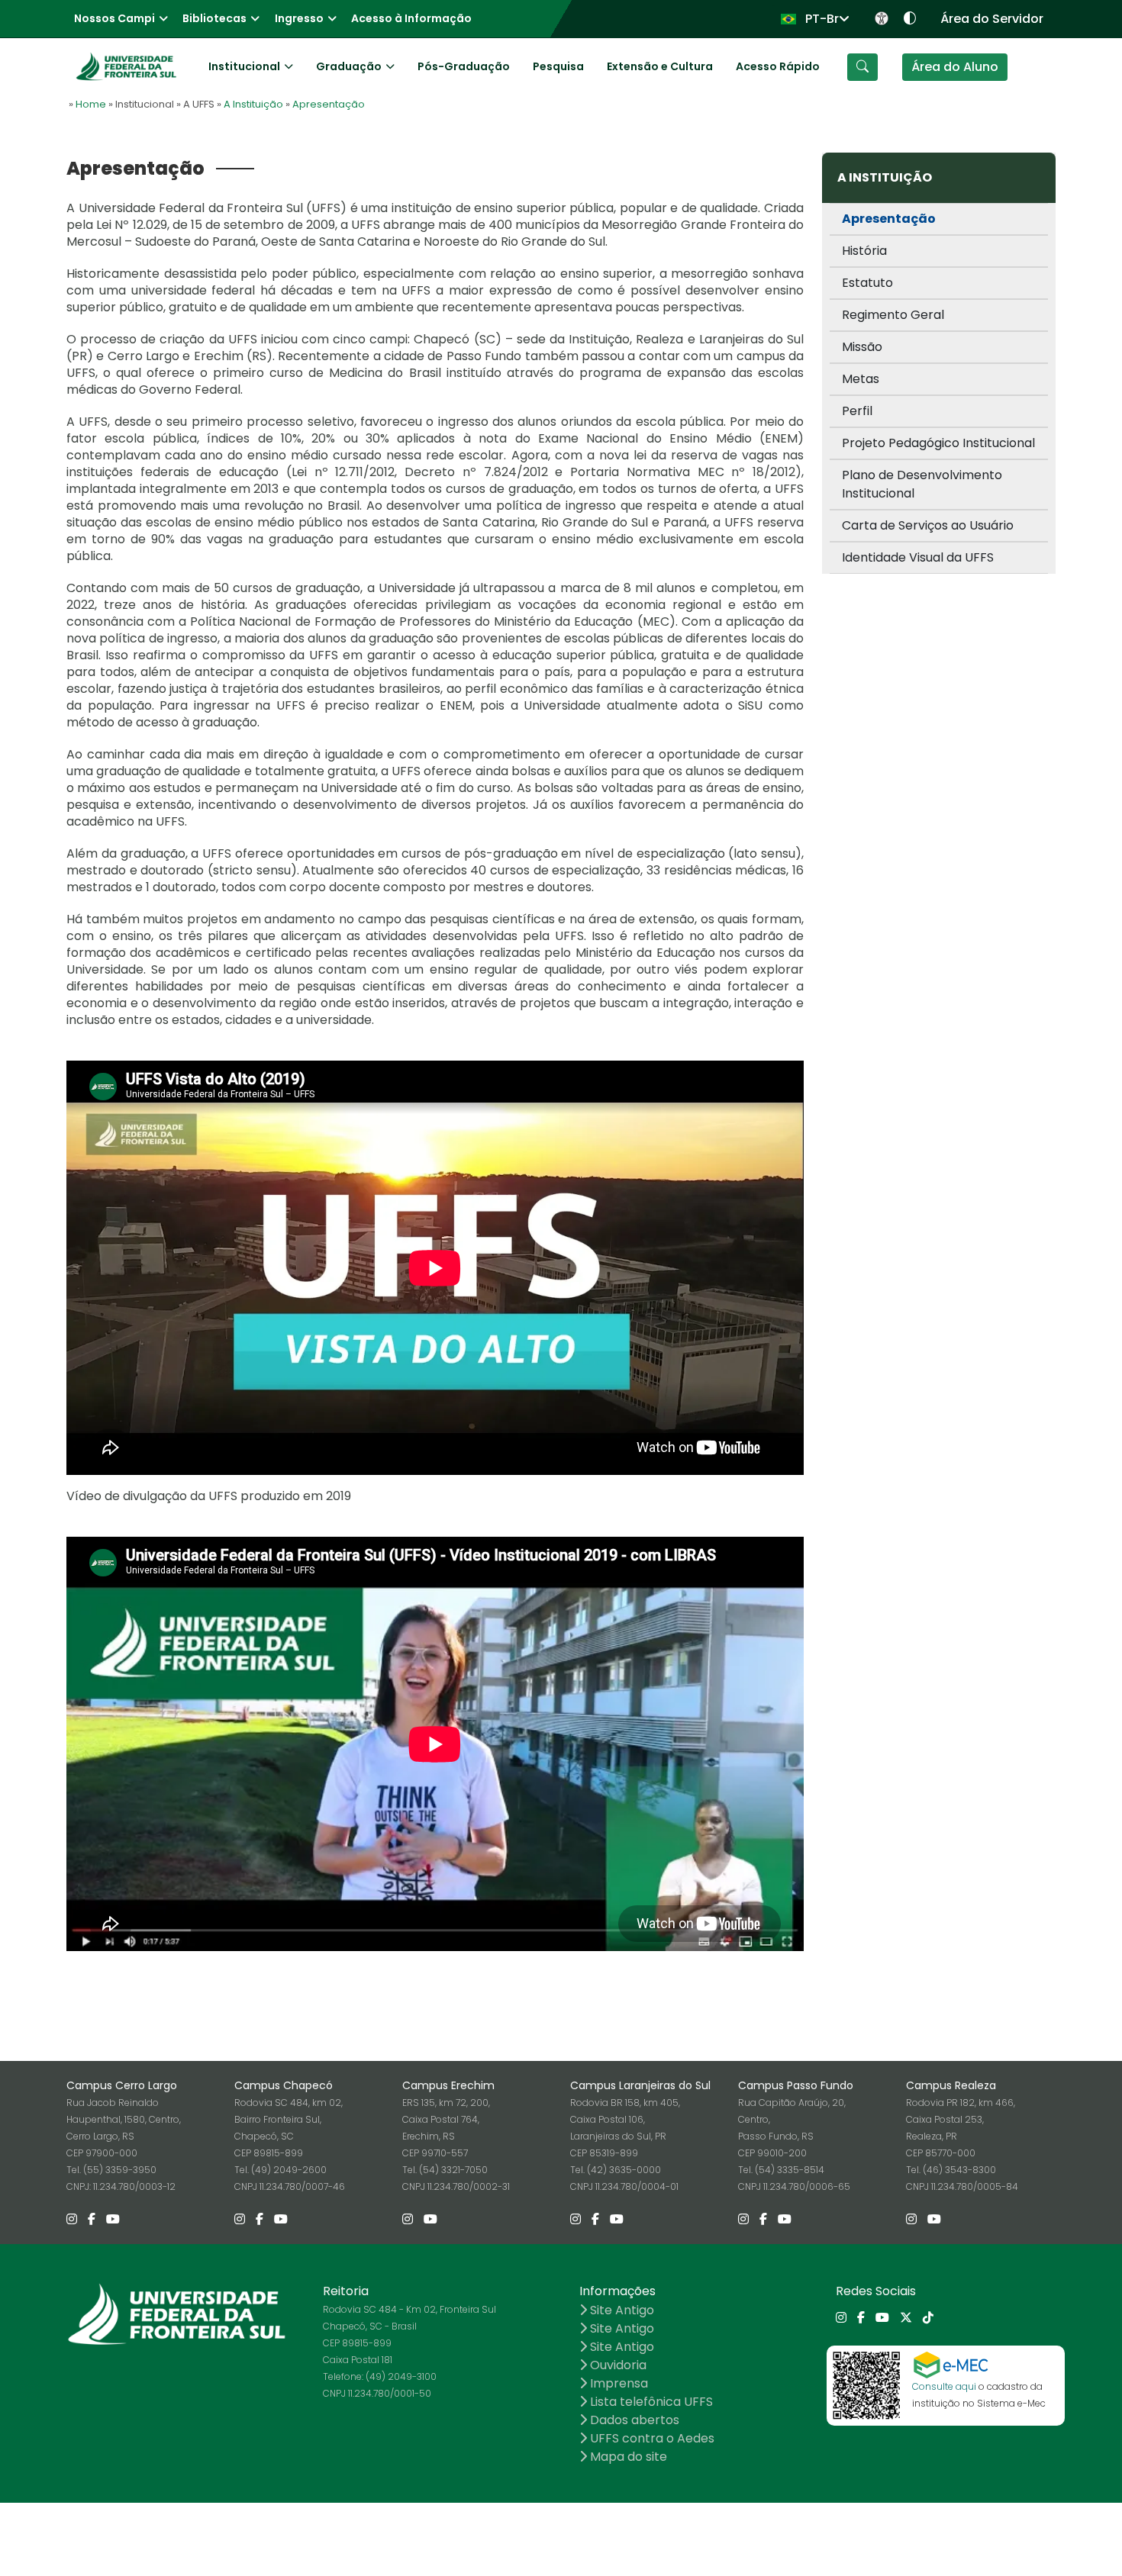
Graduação (349, 66)
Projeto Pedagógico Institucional (938, 443)
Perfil (857, 411)
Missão (862, 347)
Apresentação (329, 104)
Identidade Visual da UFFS (918, 557)
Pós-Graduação (464, 66)
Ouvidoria (617, 2365)
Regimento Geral (893, 315)
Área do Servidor (992, 19)
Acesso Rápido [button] (778, 66)
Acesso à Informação (411, 18)
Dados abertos (633, 2420)
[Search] (862, 67)
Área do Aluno (955, 67)
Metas (861, 379)
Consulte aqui (944, 2386)
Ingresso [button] (299, 18)
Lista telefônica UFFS (650, 2402)
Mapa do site (627, 2457)
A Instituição (253, 104)
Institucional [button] (244, 66)
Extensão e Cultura (660, 66)
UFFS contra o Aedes (651, 2438)
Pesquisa (558, 66)
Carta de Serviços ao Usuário (928, 525)
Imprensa (617, 2383)
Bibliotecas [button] (214, 18)
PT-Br (821, 19)
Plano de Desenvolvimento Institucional (922, 484)
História (864, 251)
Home (91, 104)
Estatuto (867, 283)
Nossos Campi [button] (114, 18)
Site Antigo (621, 2310)
